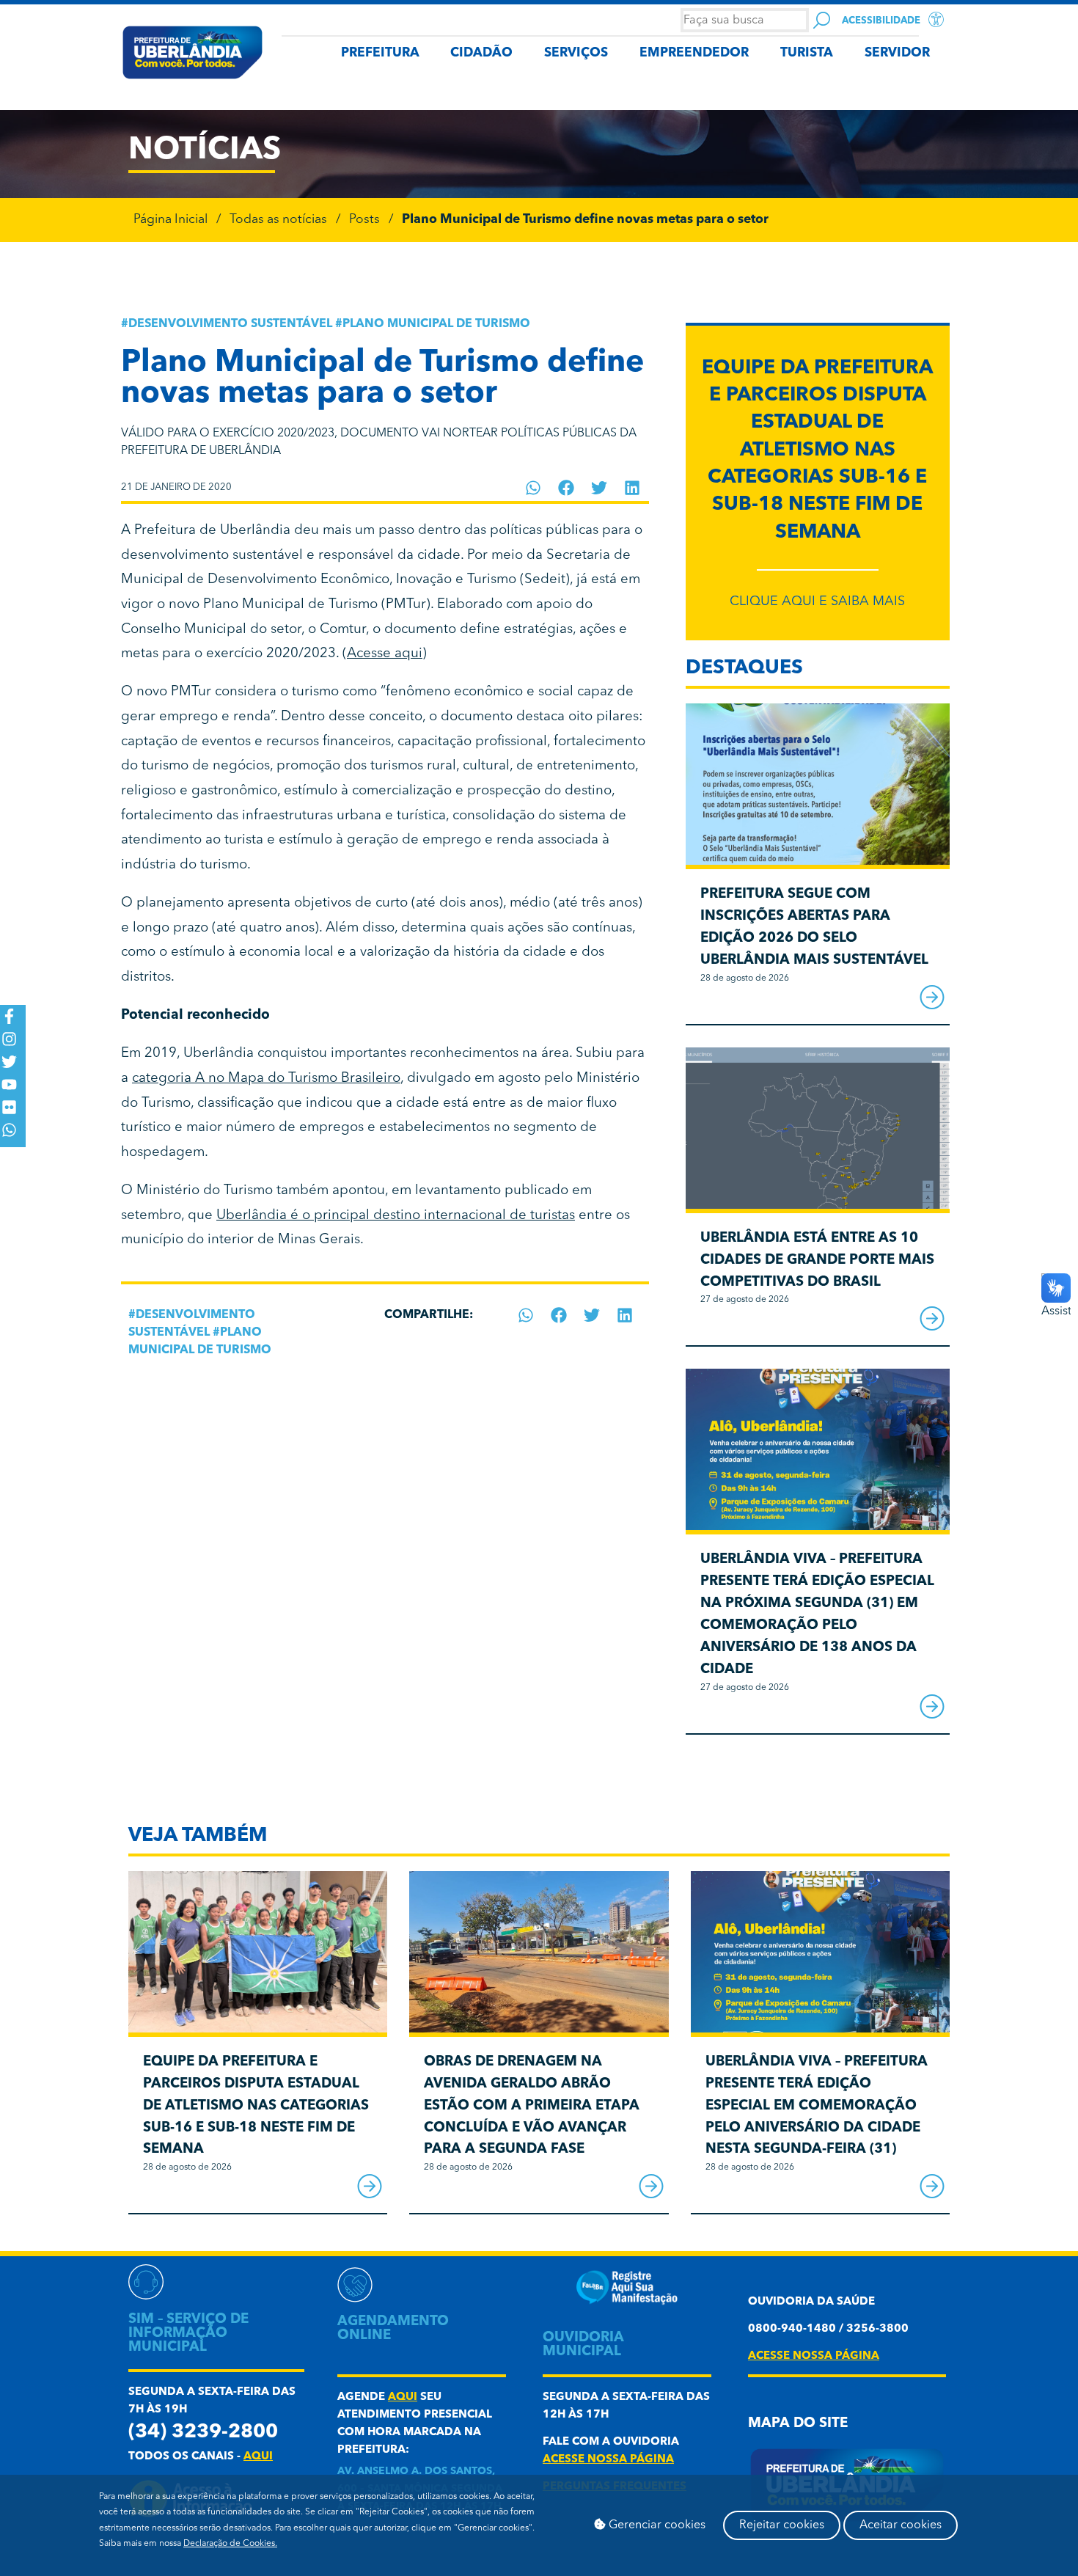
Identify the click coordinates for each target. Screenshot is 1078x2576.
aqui (258, 2457)
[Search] (822, 20)
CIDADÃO (481, 53)
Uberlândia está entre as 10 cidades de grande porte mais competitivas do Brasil (817, 1260)
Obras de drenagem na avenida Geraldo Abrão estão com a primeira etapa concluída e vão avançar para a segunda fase (532, 2106)
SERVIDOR (897, 53)
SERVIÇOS (576, 53)
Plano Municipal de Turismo (436, 324)
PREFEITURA (380, 53)
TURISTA (807, 53)
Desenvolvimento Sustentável (230, 324)
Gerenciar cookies (656, 2525)
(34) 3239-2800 (203, 2433)
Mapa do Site (798, 2424)
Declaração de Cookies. (230, 2544)
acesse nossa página (608, 2460)
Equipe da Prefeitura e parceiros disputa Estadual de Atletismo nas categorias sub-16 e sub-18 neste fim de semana (817, 451)
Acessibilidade (881, 21)
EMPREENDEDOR (694, 53)
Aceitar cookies (901, 2525)
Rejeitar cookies (782, 2525)
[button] (533, 488)
